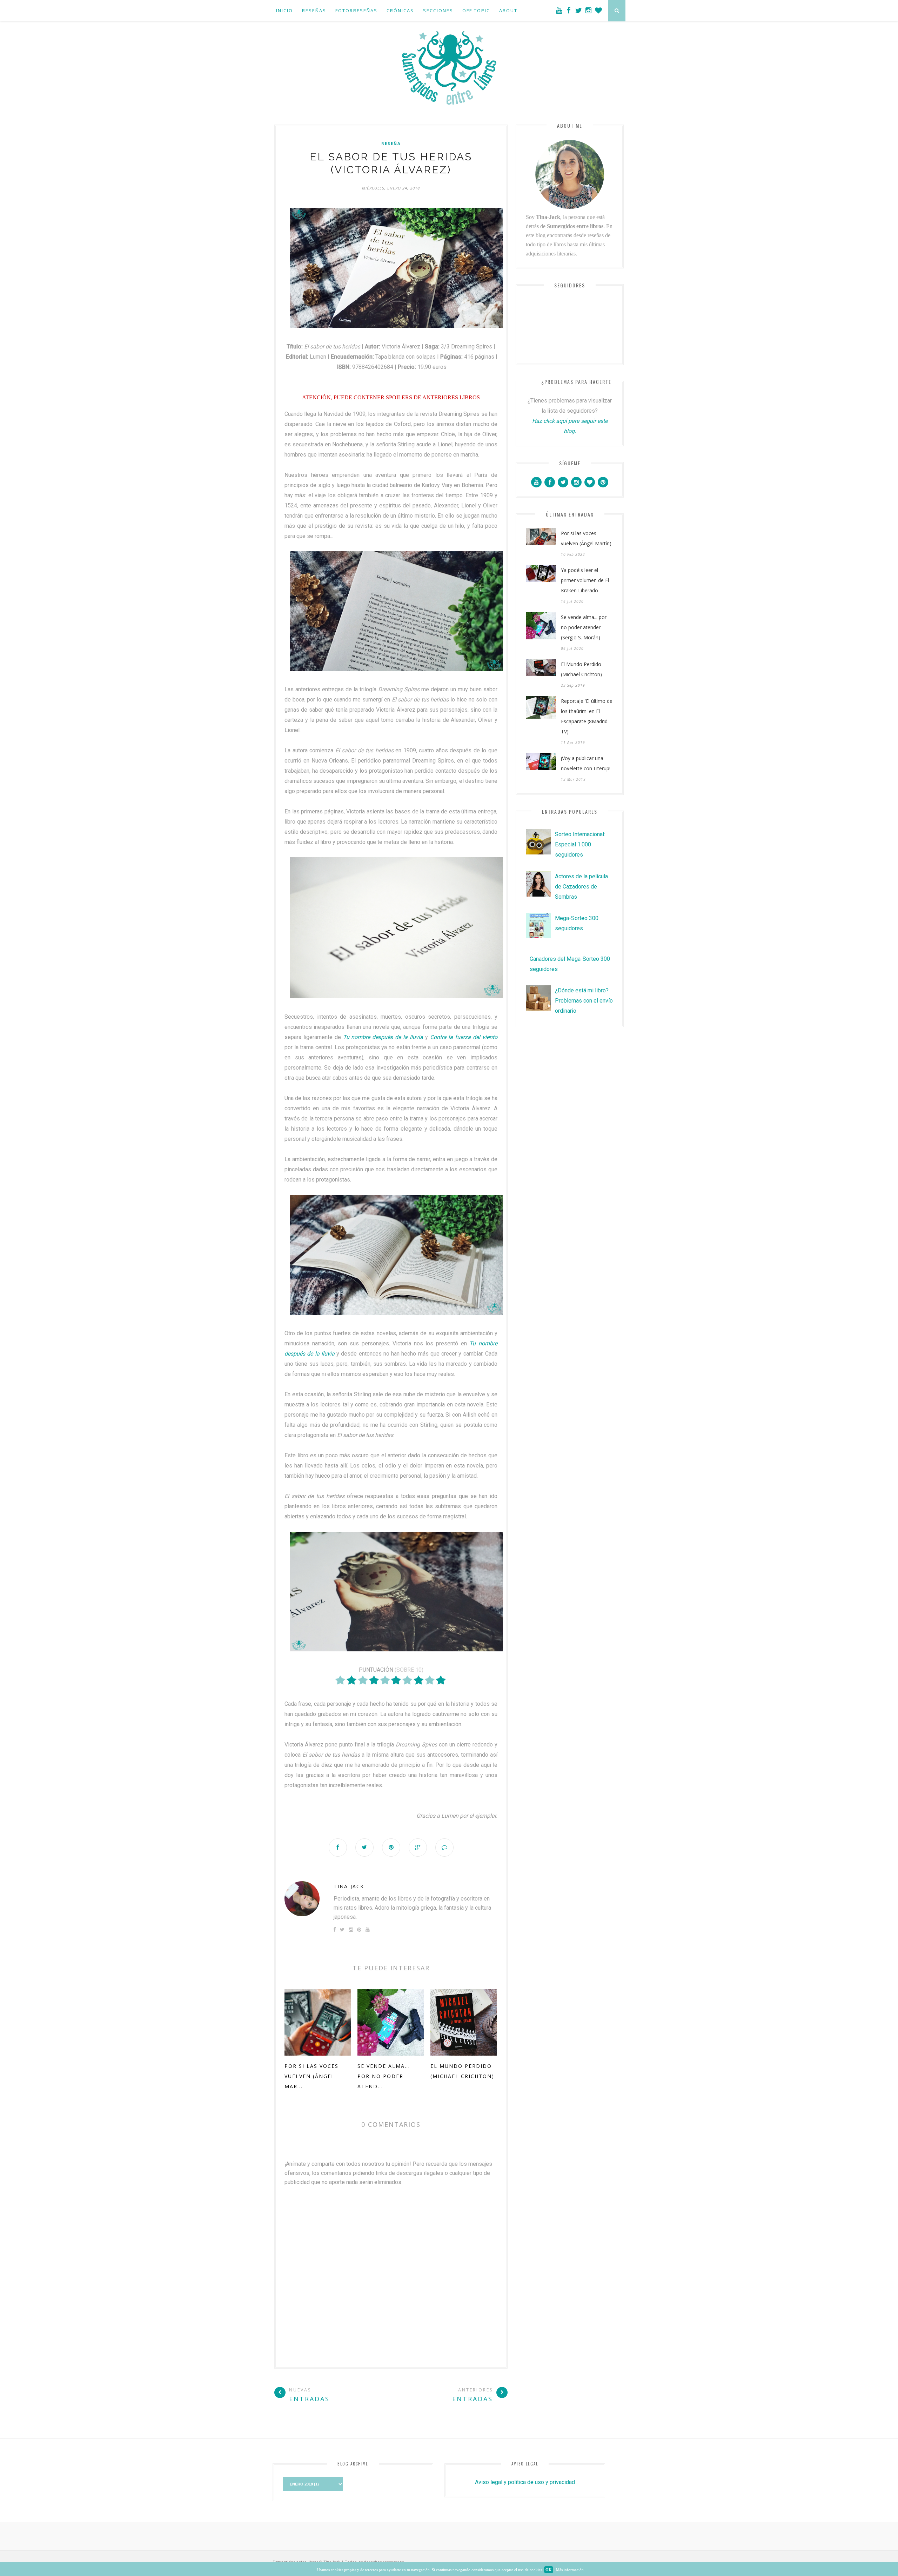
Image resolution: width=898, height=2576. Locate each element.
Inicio (284, 11)
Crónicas (400, 11)
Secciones (438, 11)
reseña (391, 144)
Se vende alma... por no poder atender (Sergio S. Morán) (584, 627)
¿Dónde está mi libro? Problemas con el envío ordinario (584, 1001)
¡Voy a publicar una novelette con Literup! (586, 763)
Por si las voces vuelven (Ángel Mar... (311, 2076)
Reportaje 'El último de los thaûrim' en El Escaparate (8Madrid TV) (587, 716)
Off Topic (476, 11)
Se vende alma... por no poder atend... (384, 2076)
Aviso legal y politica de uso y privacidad (525, 2482)
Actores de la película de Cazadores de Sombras (581, 887)
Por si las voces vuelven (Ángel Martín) (586, 538)
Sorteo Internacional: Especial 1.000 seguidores (580, 844)
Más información (570, 2570)
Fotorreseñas (356, 11)
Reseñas (314, 11)
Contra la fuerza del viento (464, 1037)
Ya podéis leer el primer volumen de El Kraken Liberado (585, 580)
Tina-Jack (349, 1886)
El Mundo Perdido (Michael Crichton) (581, 669)
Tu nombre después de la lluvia (383, 1037)
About (508, 11)
